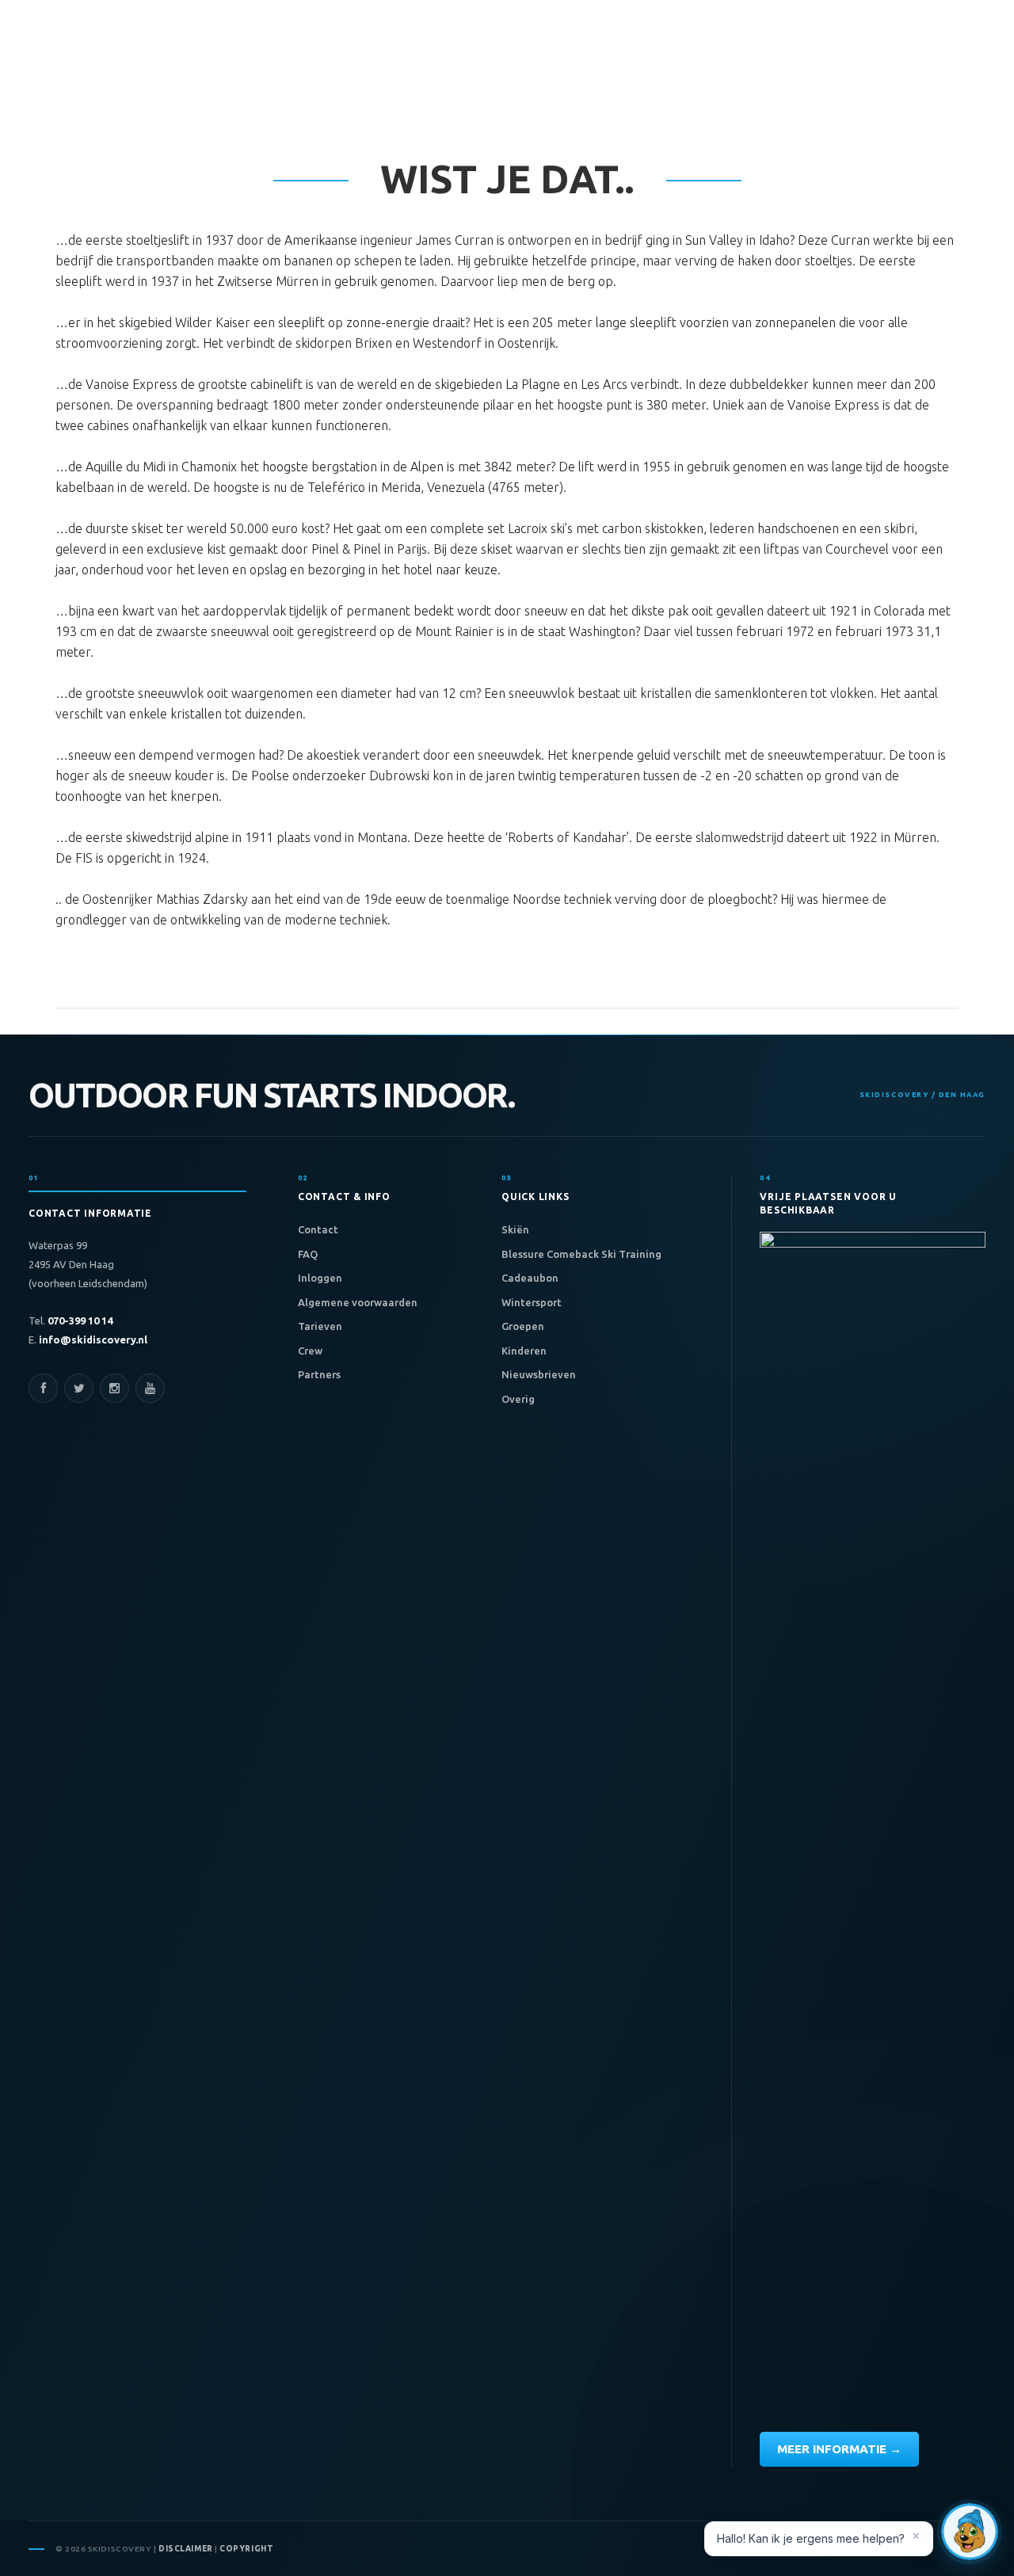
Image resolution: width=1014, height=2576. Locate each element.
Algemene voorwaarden (358, 1302)
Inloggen (320, 1278)
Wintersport (532, 1302)
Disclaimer (186, 2549)
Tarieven (320, 1326)
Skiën (515, 1229)
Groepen (523, 1326)
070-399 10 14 (79, 1320)
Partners (319, 1374)
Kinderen (524, 1351)
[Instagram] (114, 1388)
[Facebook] (43, 1388)
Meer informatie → (839, 2449)
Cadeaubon (530, 1278)
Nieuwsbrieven (539, 1374)
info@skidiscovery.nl (92, 1339)
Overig (518, 1399)
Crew (310, 1351)
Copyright (246, 2549)
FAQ (308, 1254)
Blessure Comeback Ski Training (581, 1254)
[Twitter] (79, 1388)
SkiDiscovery (124, 81)
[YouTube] (150, 1388)
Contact (318, 1229)
